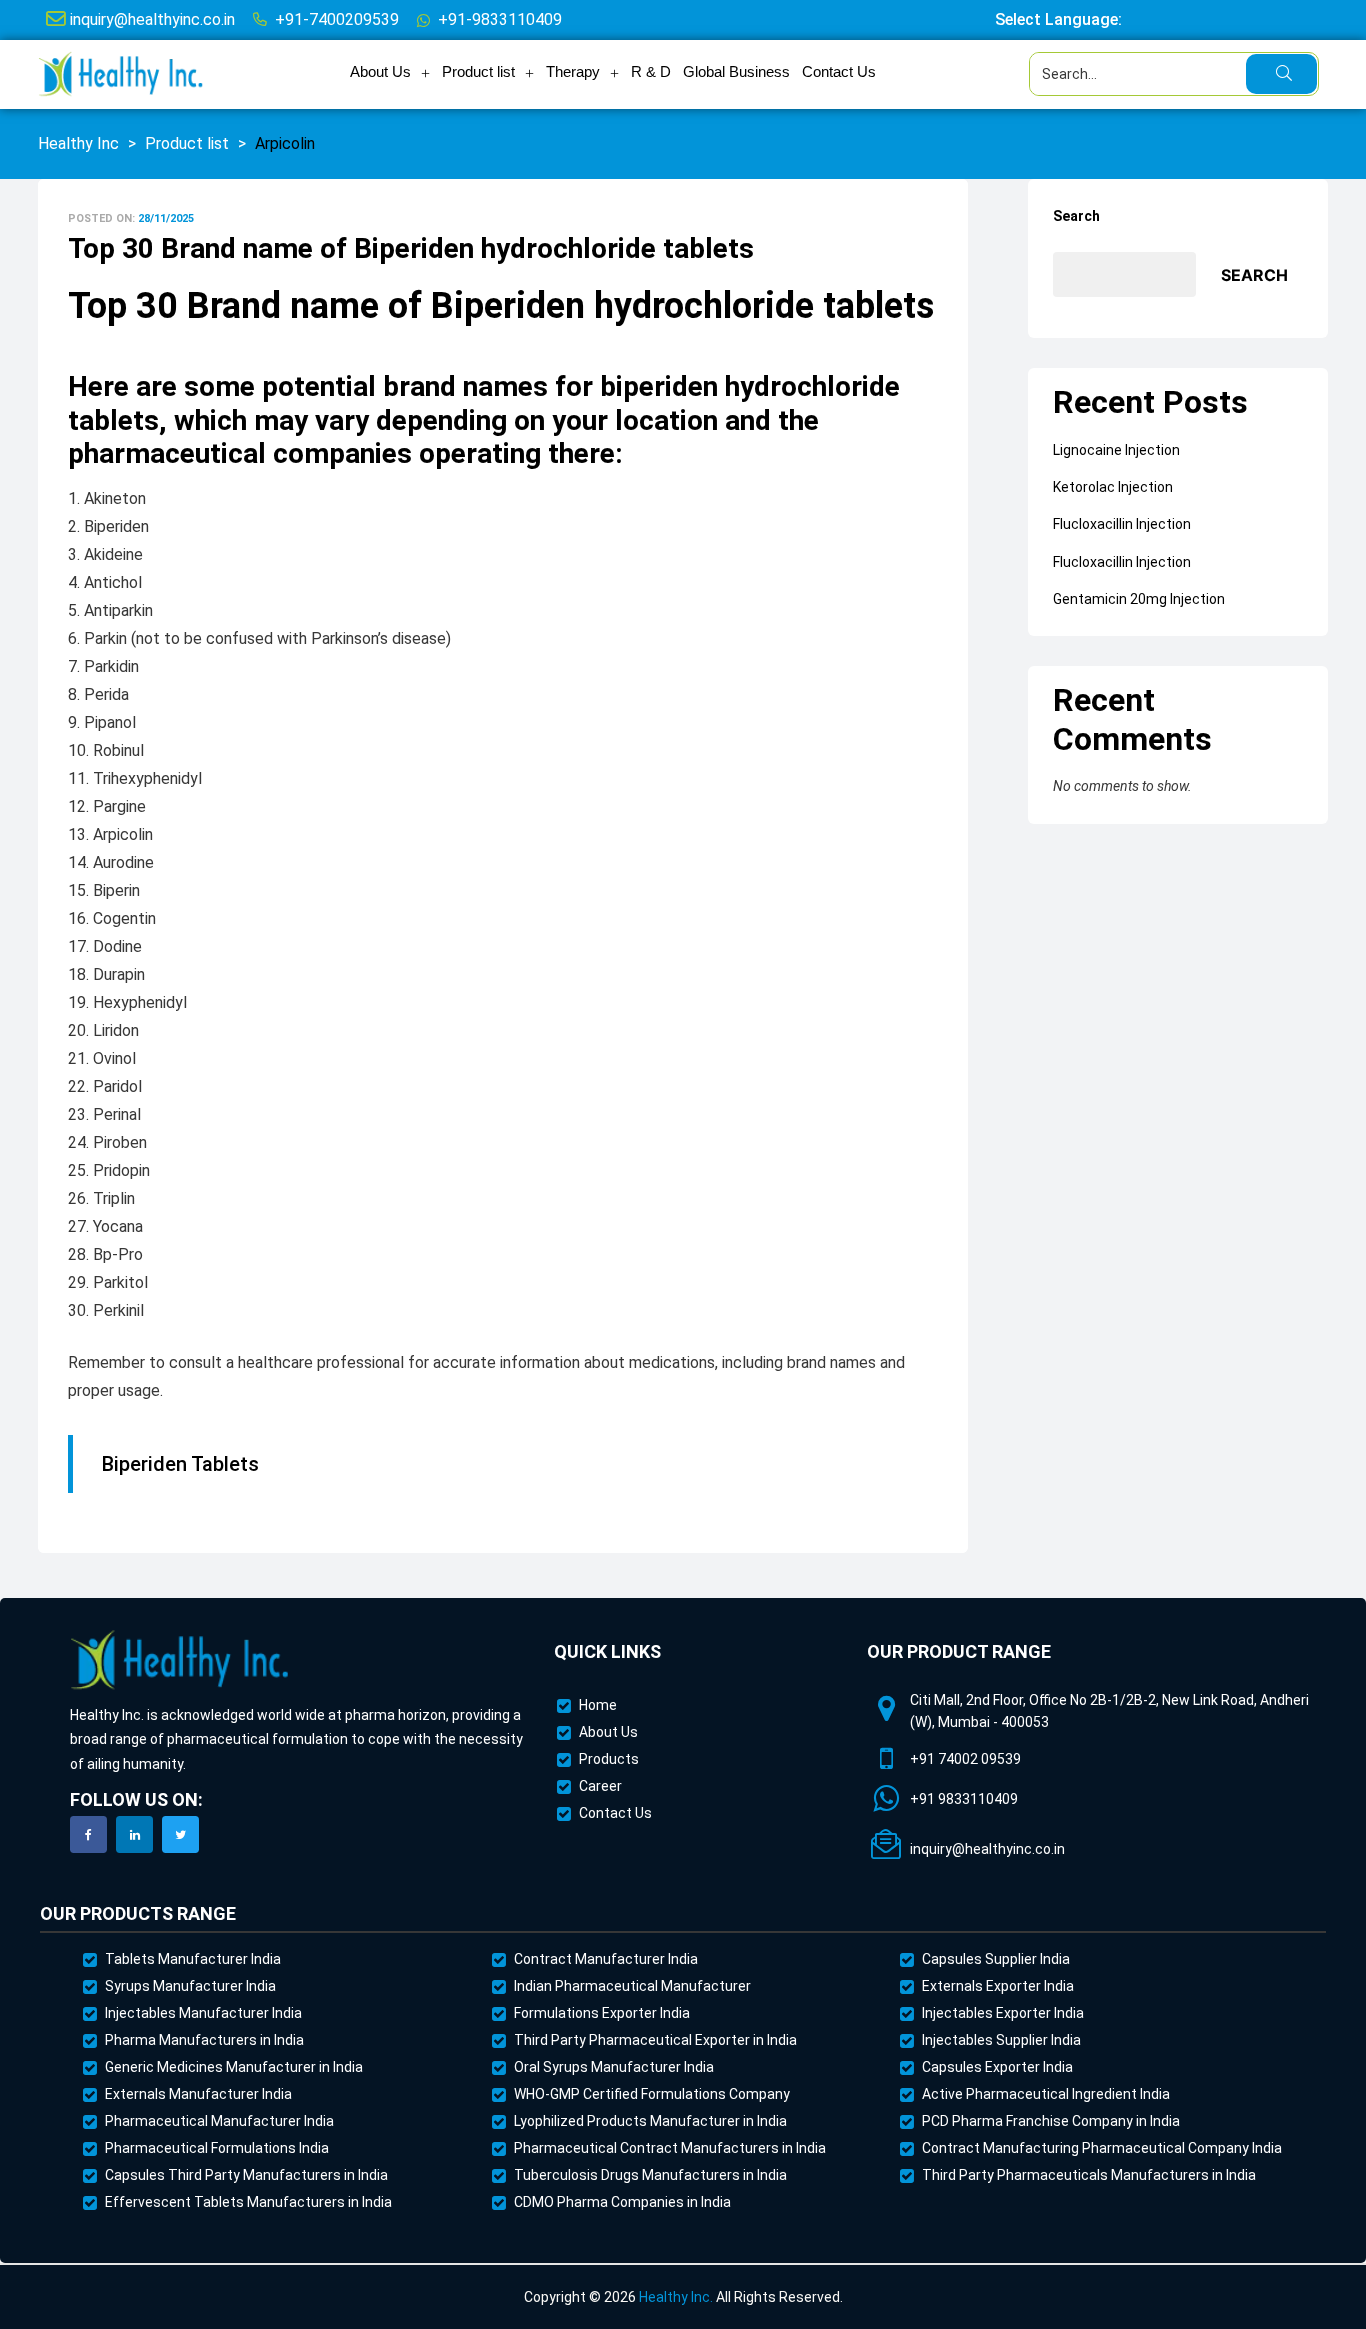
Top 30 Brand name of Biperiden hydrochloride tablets (411, 248)
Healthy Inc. (676, 2297)
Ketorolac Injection (1113, 487)
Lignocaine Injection (1116, 450)
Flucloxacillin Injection (1122, 524)
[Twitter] (180, 1834)
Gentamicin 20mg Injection (1139, 599)
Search (1076, 216)
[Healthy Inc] (180, 1660)
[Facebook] (88, 1834)
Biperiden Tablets (180, 1464)
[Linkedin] (134, 1834)
